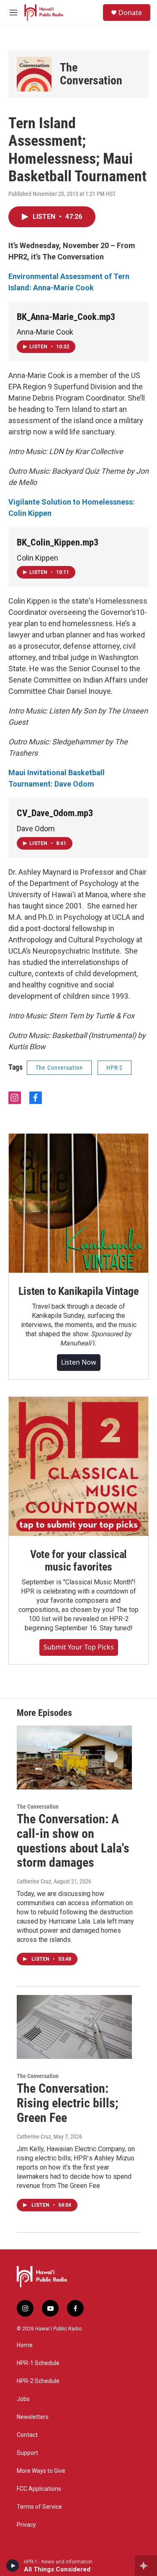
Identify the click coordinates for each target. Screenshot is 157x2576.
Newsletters (33, 2417)
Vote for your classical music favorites (78, 1561)
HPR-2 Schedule (38, 2381)
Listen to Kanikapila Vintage (78, 1291)
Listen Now (79, 1362)
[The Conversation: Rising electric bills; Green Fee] (74, 2027)
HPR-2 (115, 1068)
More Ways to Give (41, 2471)
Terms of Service (39, 2507)
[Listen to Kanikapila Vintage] (78, 1203)
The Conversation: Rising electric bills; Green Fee (68, 2103)
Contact (27, 2435)
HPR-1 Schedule (38, 2363)
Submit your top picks (79, 1647)
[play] (13, 2566)
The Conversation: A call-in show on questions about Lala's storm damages (73, 1841)
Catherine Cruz (34, 1881)
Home (25, 2345)
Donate (130, 13)
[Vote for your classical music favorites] (78, 1466)
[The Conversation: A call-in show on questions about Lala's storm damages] (74, 1758)
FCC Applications (39, 2489)
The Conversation (91, 74)
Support (27, 2453)
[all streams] (146, 2566)
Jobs (23, 2399)
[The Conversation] (34, 74)
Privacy (26, 2525)
